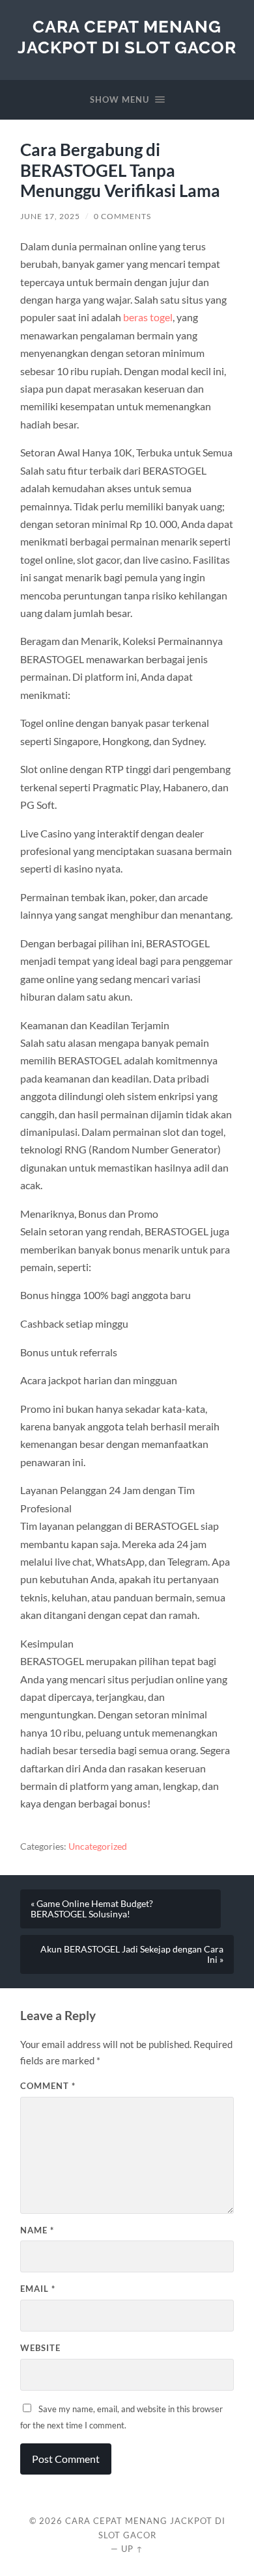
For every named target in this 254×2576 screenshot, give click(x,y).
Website (40, 2348)
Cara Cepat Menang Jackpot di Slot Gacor (127, 37)
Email (38, 2289)
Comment (48, 2086)
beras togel (148, 317)
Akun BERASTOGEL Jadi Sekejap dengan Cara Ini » (132, 1954)
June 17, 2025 (50, 216)
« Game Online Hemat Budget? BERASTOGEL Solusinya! (92, 1909)
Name (37, 2230)
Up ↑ (132, 2549)
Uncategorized (98, 1847)
